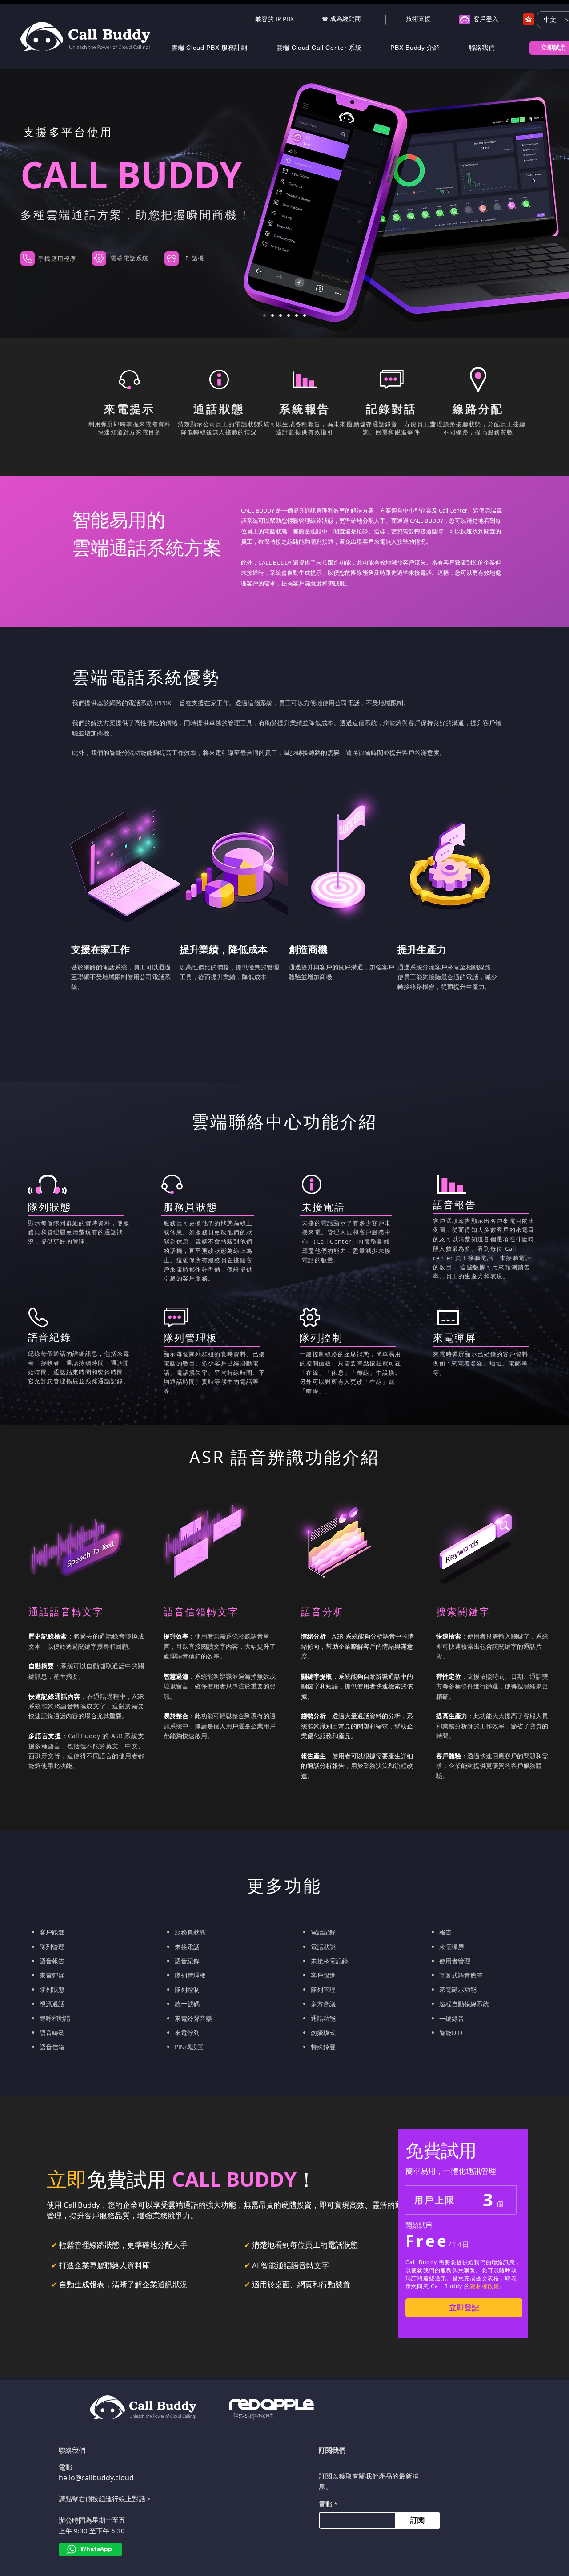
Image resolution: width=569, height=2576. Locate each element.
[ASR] (272, 315)
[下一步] (521, 203)
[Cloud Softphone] (289, 315)
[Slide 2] (280, 315)
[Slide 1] (297, 315)
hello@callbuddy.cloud (96, 2478)
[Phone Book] (305, 315)
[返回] (48, 203)
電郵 (325, 2504)
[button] (218, 48)
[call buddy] (264, 315)
